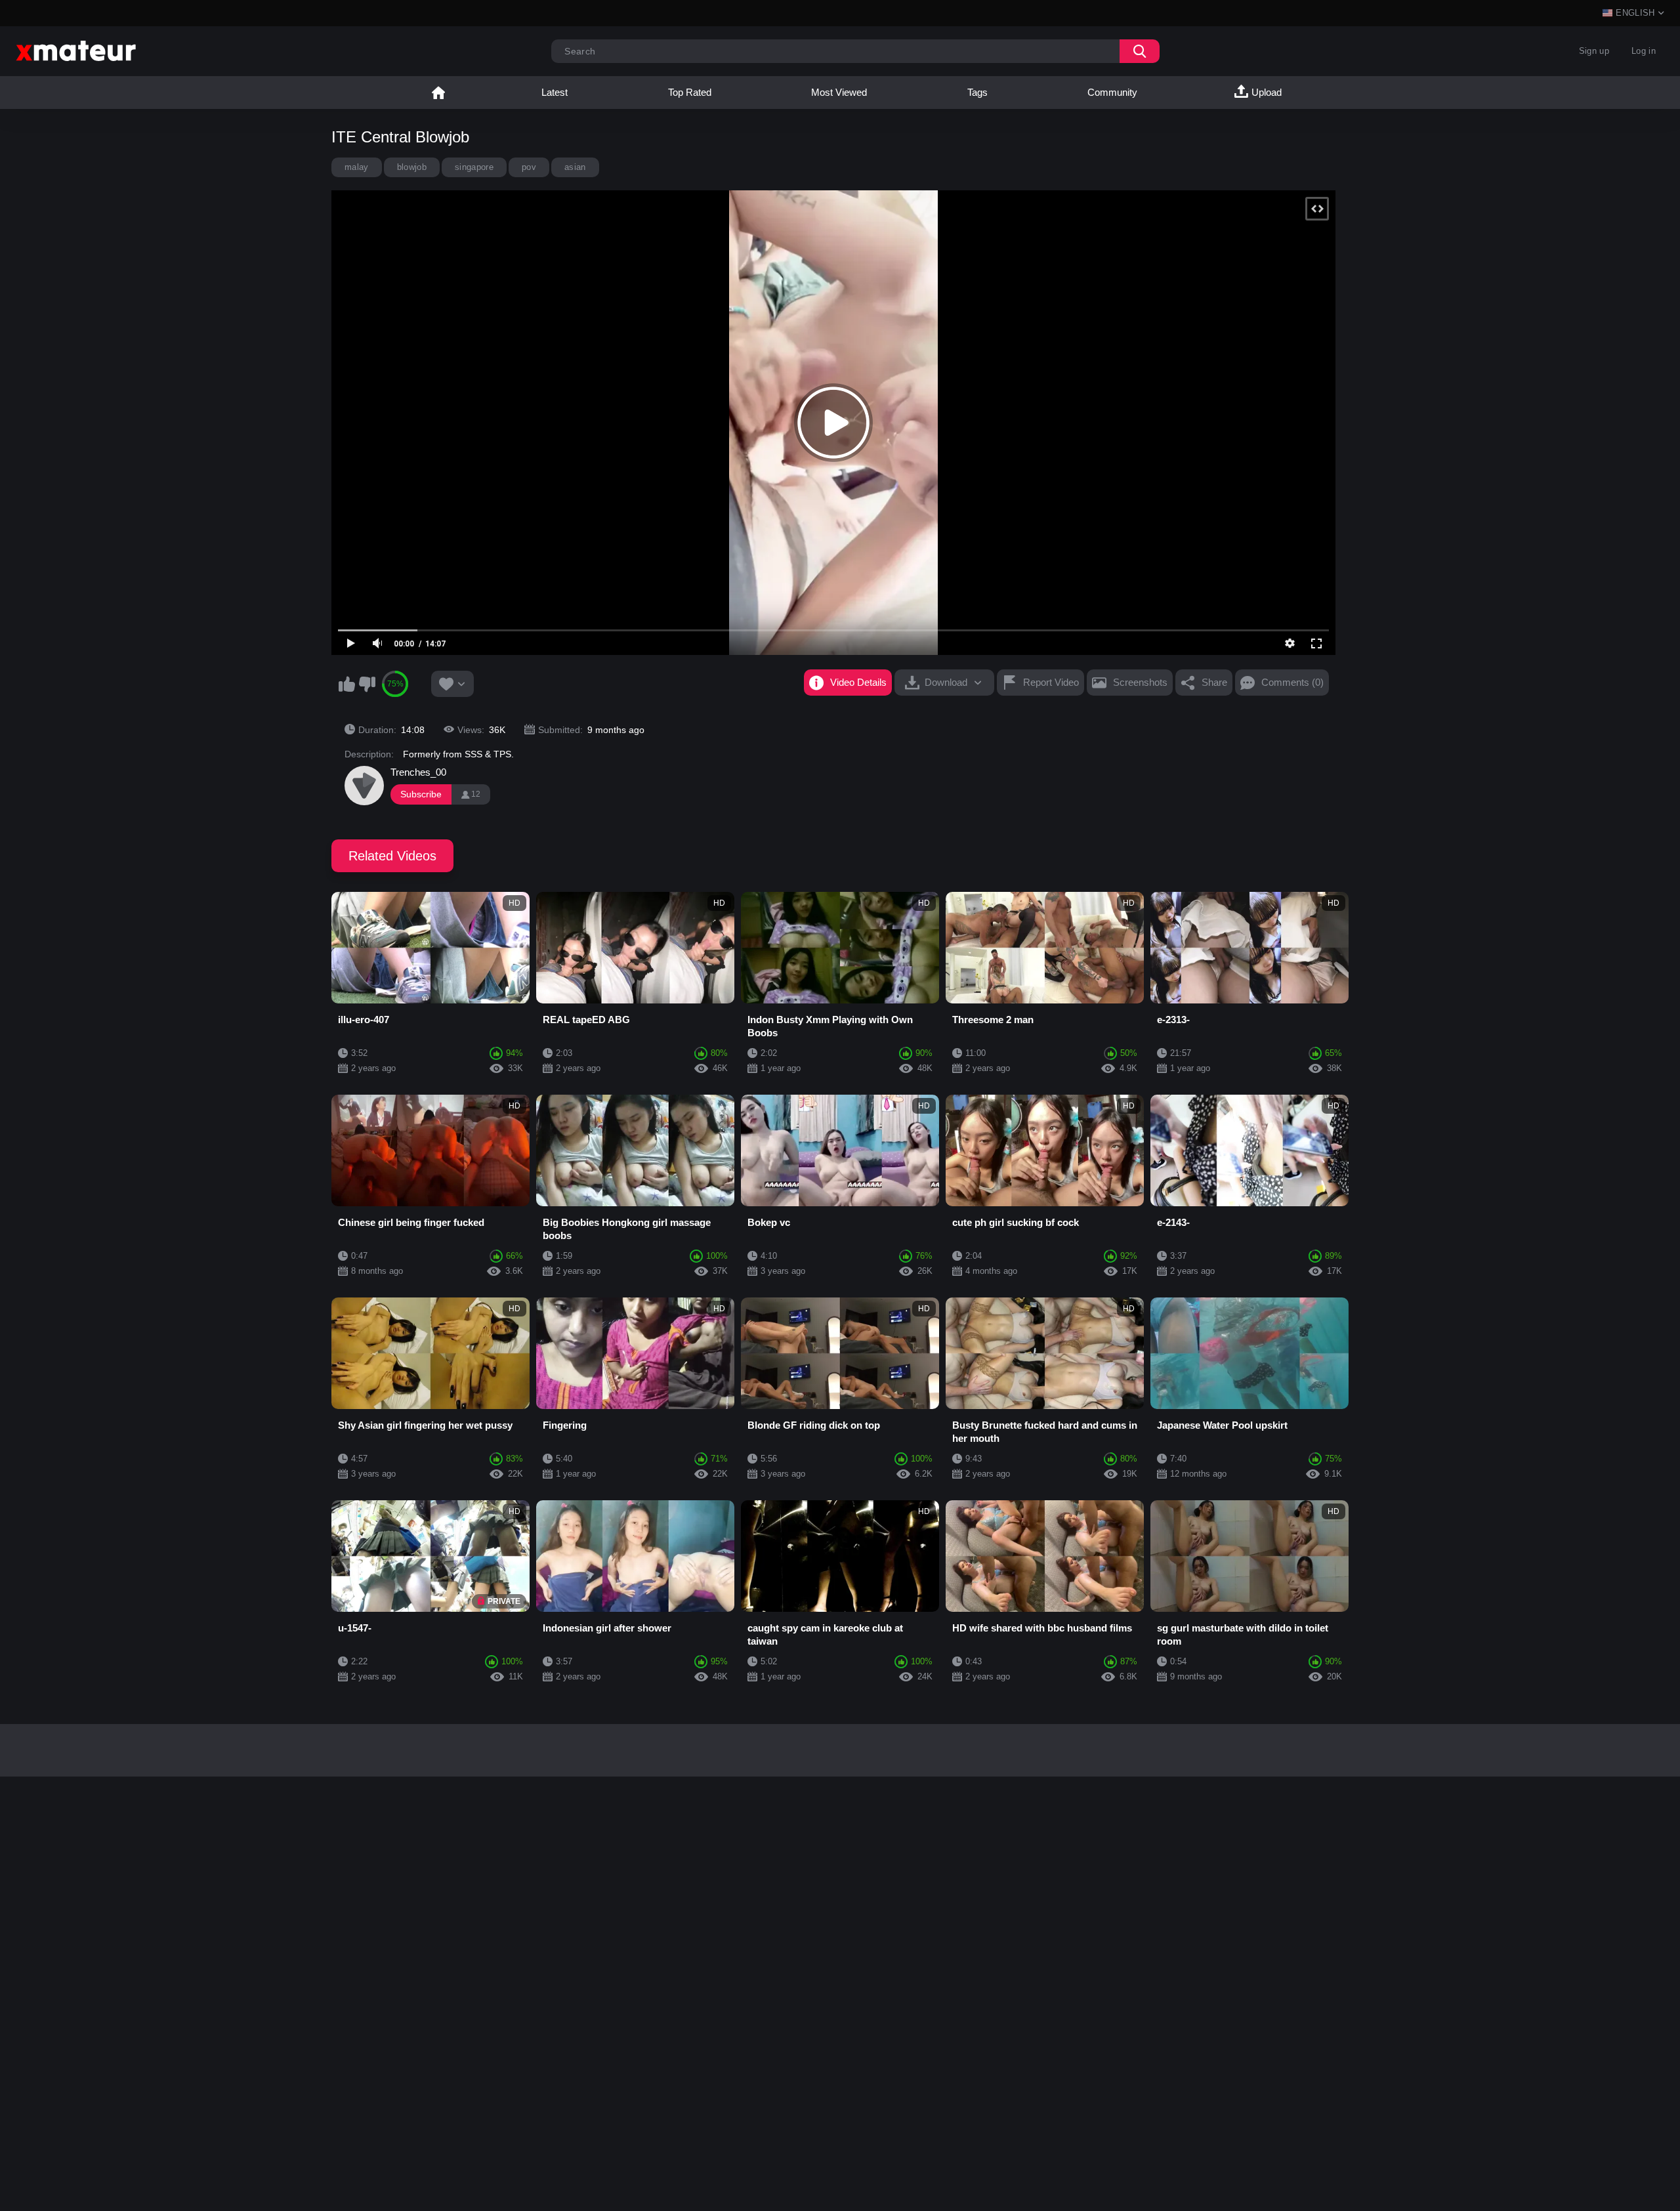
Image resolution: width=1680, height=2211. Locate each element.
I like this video (346, 684)
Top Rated (690, 92)
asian (575, 167)
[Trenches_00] (364, 786)
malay (357, 167)
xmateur (438, 93)
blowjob (412, 167)
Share (1214, 682)
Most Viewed (839, 92)
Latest (555, 92)
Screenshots (1140, 682)
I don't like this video (367, 684)
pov (529, 167)
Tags (977, 92)
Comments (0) (1292, 682)
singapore (474, 167)
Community (1112, 92)
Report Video (1051, 682)
